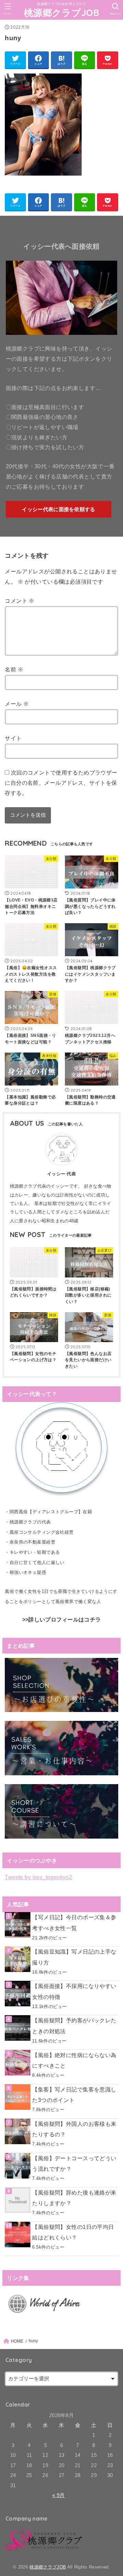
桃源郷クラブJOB (61, 13)
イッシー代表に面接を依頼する (58, 509)
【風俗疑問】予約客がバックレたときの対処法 (74, 2026)
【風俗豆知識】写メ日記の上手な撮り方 (74, 1957)
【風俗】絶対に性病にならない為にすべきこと (74, 2060)
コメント (19, 601)
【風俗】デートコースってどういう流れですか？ (74, 2163)
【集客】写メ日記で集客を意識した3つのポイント (74, 2095)
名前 (14, 669)
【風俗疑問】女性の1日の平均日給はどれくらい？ (73, 2232)
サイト (13, 738)
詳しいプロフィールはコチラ (65, 1620)
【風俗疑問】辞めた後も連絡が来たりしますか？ (74, 2198)
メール (17, 704)
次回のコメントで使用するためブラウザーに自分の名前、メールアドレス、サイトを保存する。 (61, 782)
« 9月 (58, 2495)
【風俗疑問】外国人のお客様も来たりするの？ (74, 2129)
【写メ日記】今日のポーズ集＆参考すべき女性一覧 (74, 1922)
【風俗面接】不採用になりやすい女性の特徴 (74, 1991)
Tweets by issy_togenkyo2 (38, 1877)
